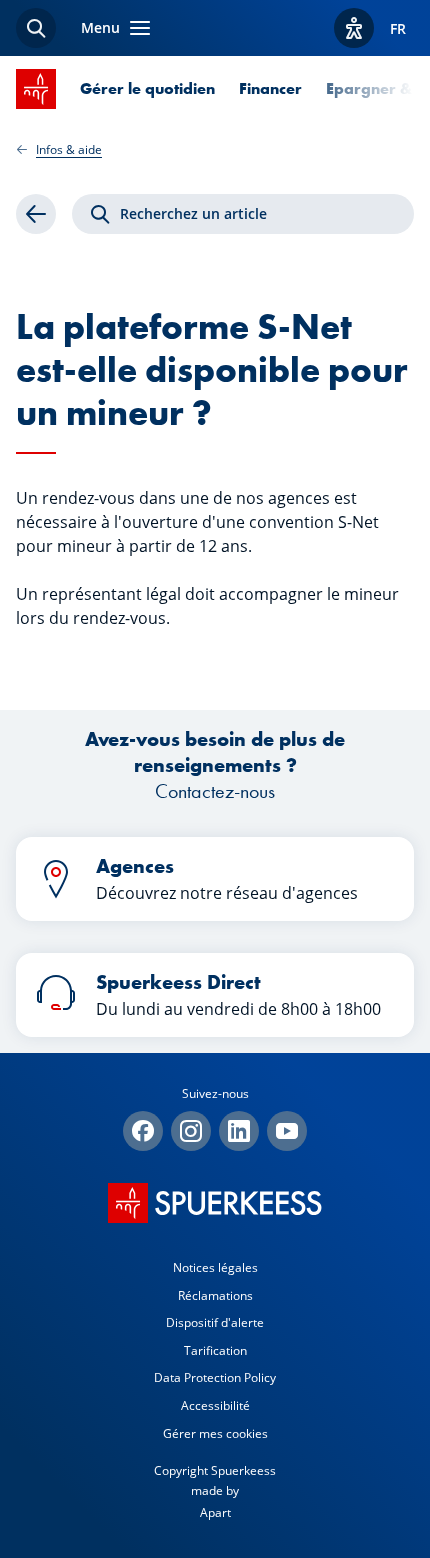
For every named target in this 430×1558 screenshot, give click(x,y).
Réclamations (215, 1295)
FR (398, 28)
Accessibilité (215, 1405)
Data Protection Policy (215, 1377)
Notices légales (215, 1267)
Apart (215, 1512)
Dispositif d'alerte (215, 1322)
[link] (36, 214)
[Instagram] (191, 1131)
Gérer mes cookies (215, 1433)
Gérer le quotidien (147, 88)
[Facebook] (143, 1131)
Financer (270, 88)
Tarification (215, 1350)
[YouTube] (287, 1131)
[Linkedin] (239, 1131)
